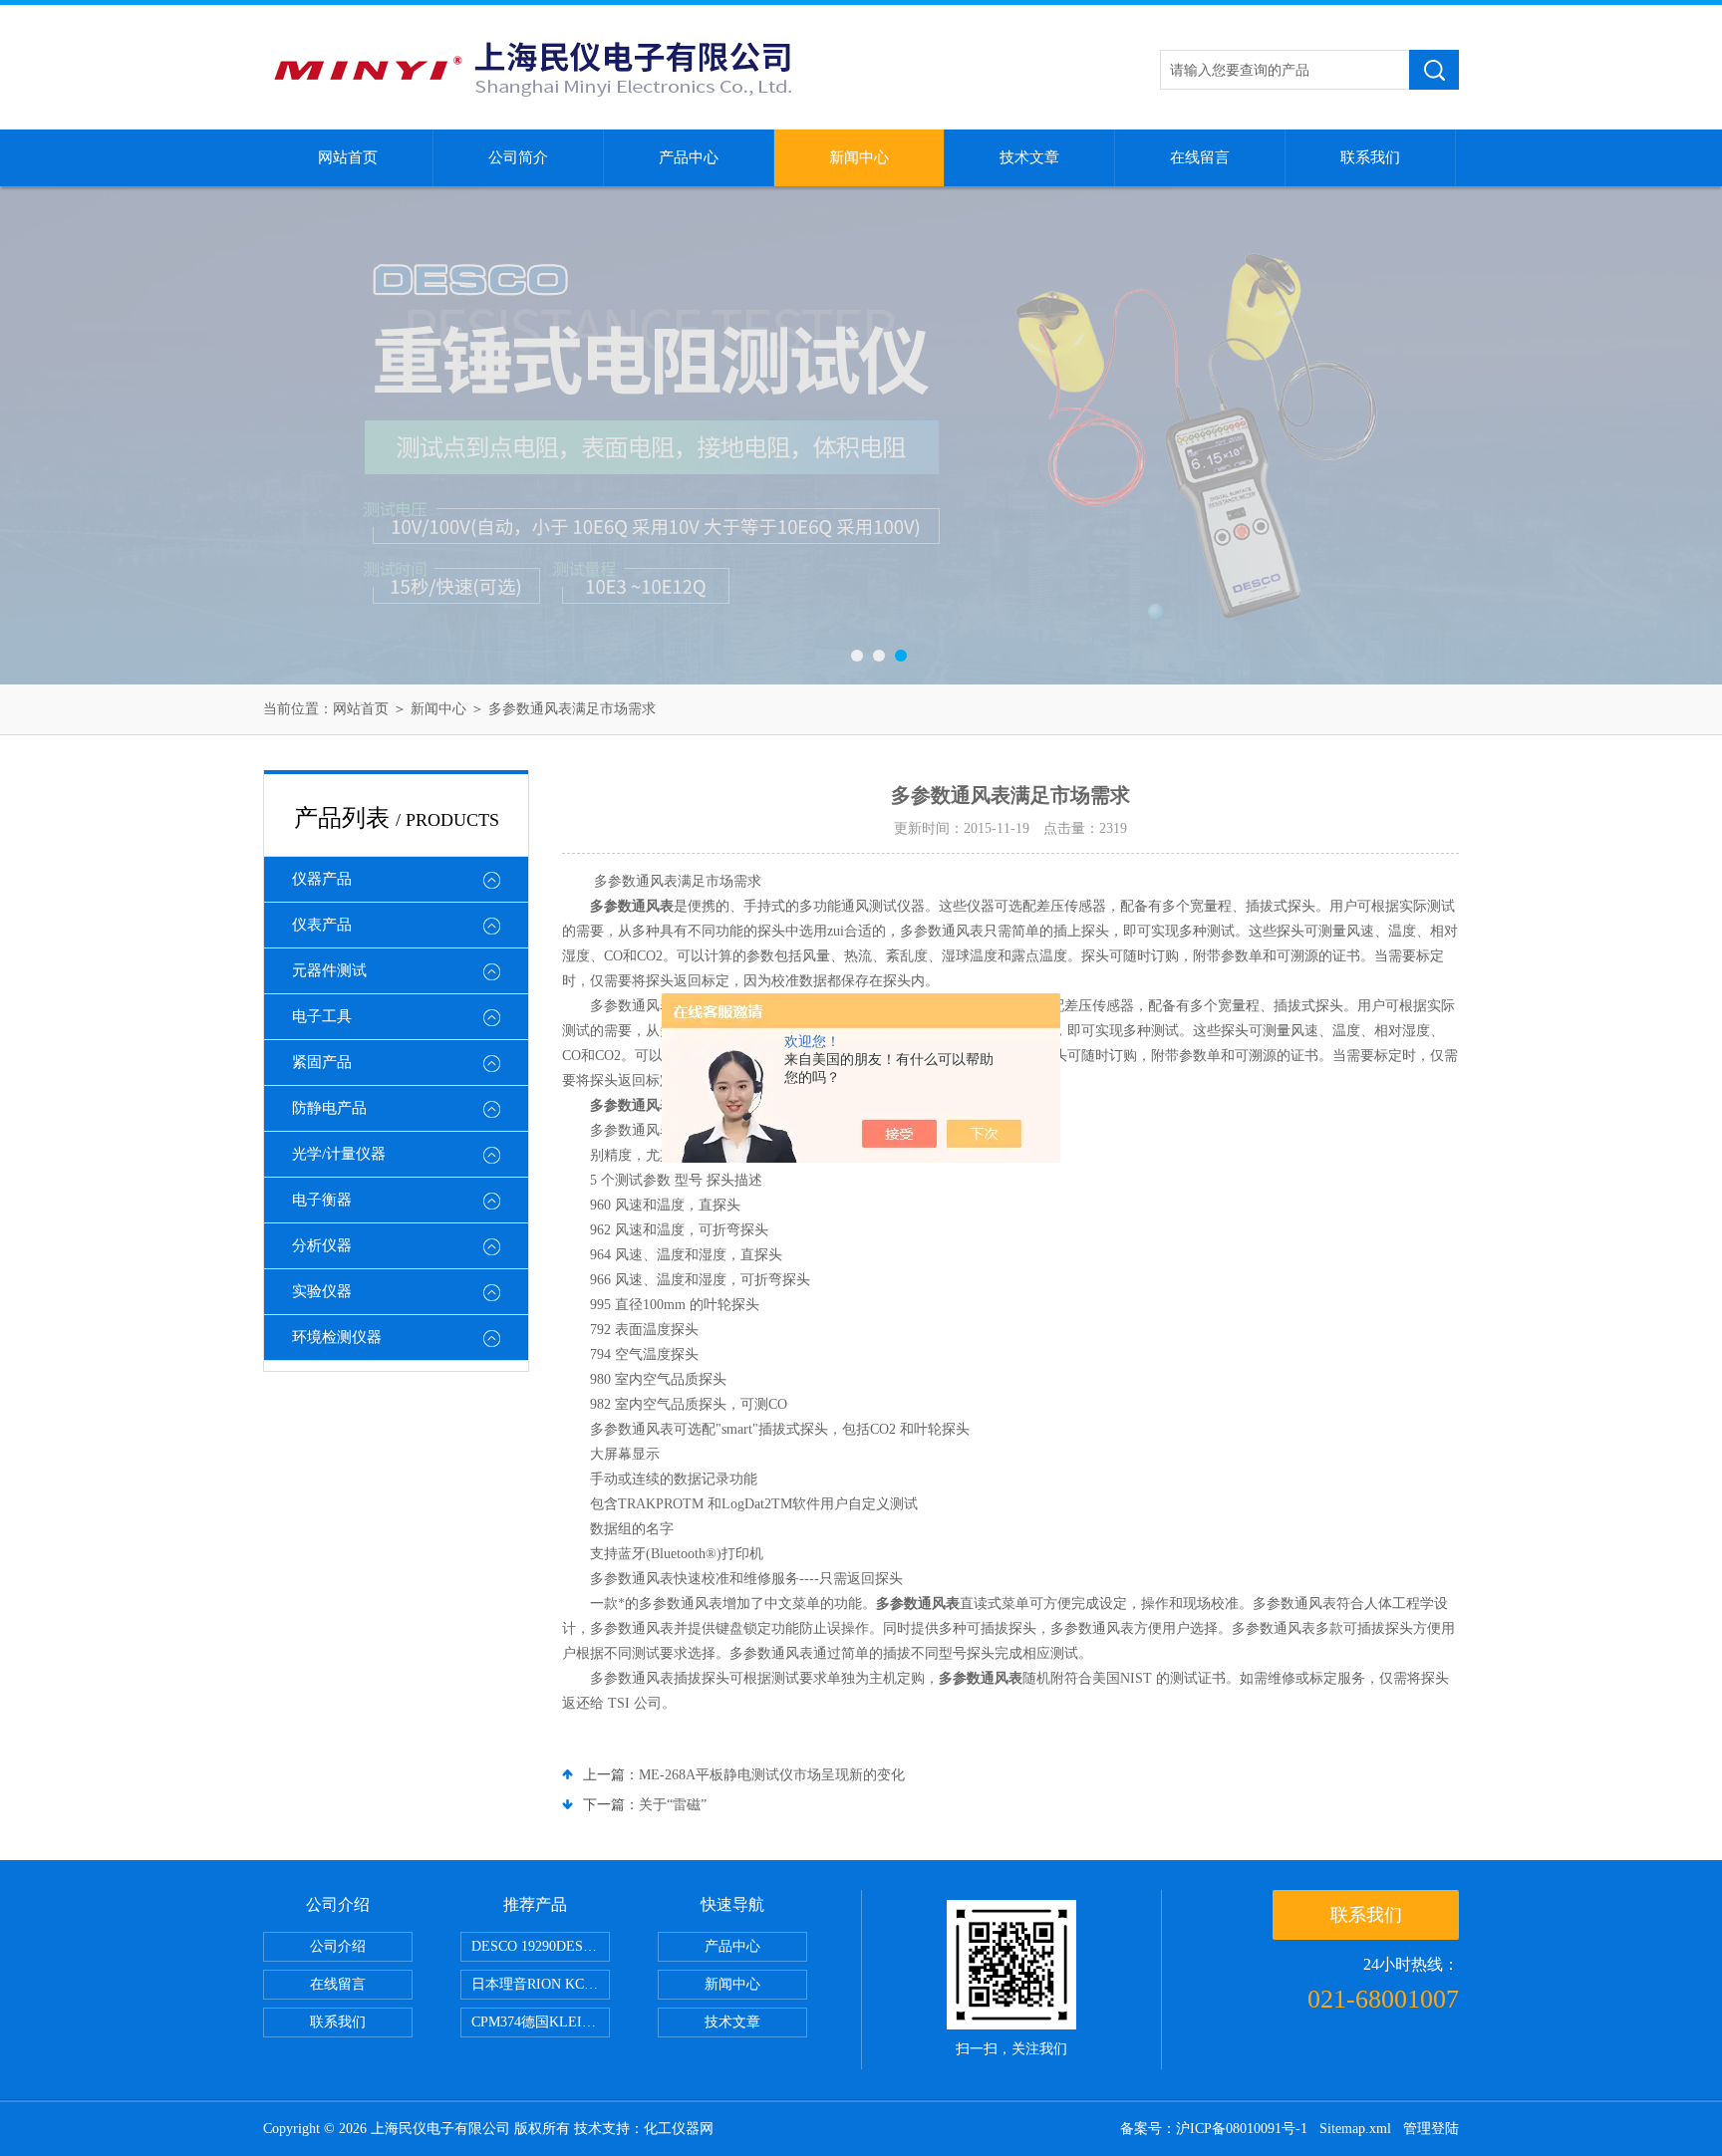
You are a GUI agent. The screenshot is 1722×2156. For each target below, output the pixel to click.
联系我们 (1370, 157)
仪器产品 (322, 879)
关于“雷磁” (673, 1805)
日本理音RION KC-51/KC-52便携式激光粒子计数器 (541, 1984)
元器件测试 (329, 970)
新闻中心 (859, 157)
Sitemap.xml (1355, 2129)
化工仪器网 (679, 2129)
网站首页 (348, 157)
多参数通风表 (632, 906)
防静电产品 (329, 1108)
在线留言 (1200, 157)
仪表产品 (322, 925)
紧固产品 (322, 1062)
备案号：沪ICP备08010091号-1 (1214, 2129)
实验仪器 (322, 1291)
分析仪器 (322, 1245)
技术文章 (1029, 157)
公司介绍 (338, 1946)
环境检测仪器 (337, 1337)
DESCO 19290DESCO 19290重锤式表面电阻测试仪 (541, 1946)
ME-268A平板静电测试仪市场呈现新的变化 (772, 1775)
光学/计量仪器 (339, 1154)
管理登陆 (1431, 2129)
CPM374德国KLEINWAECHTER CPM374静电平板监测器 (541, 2022)
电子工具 (322, 1016)
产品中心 (689, 157)
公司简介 (518, 157)
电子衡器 (322, 1200)
